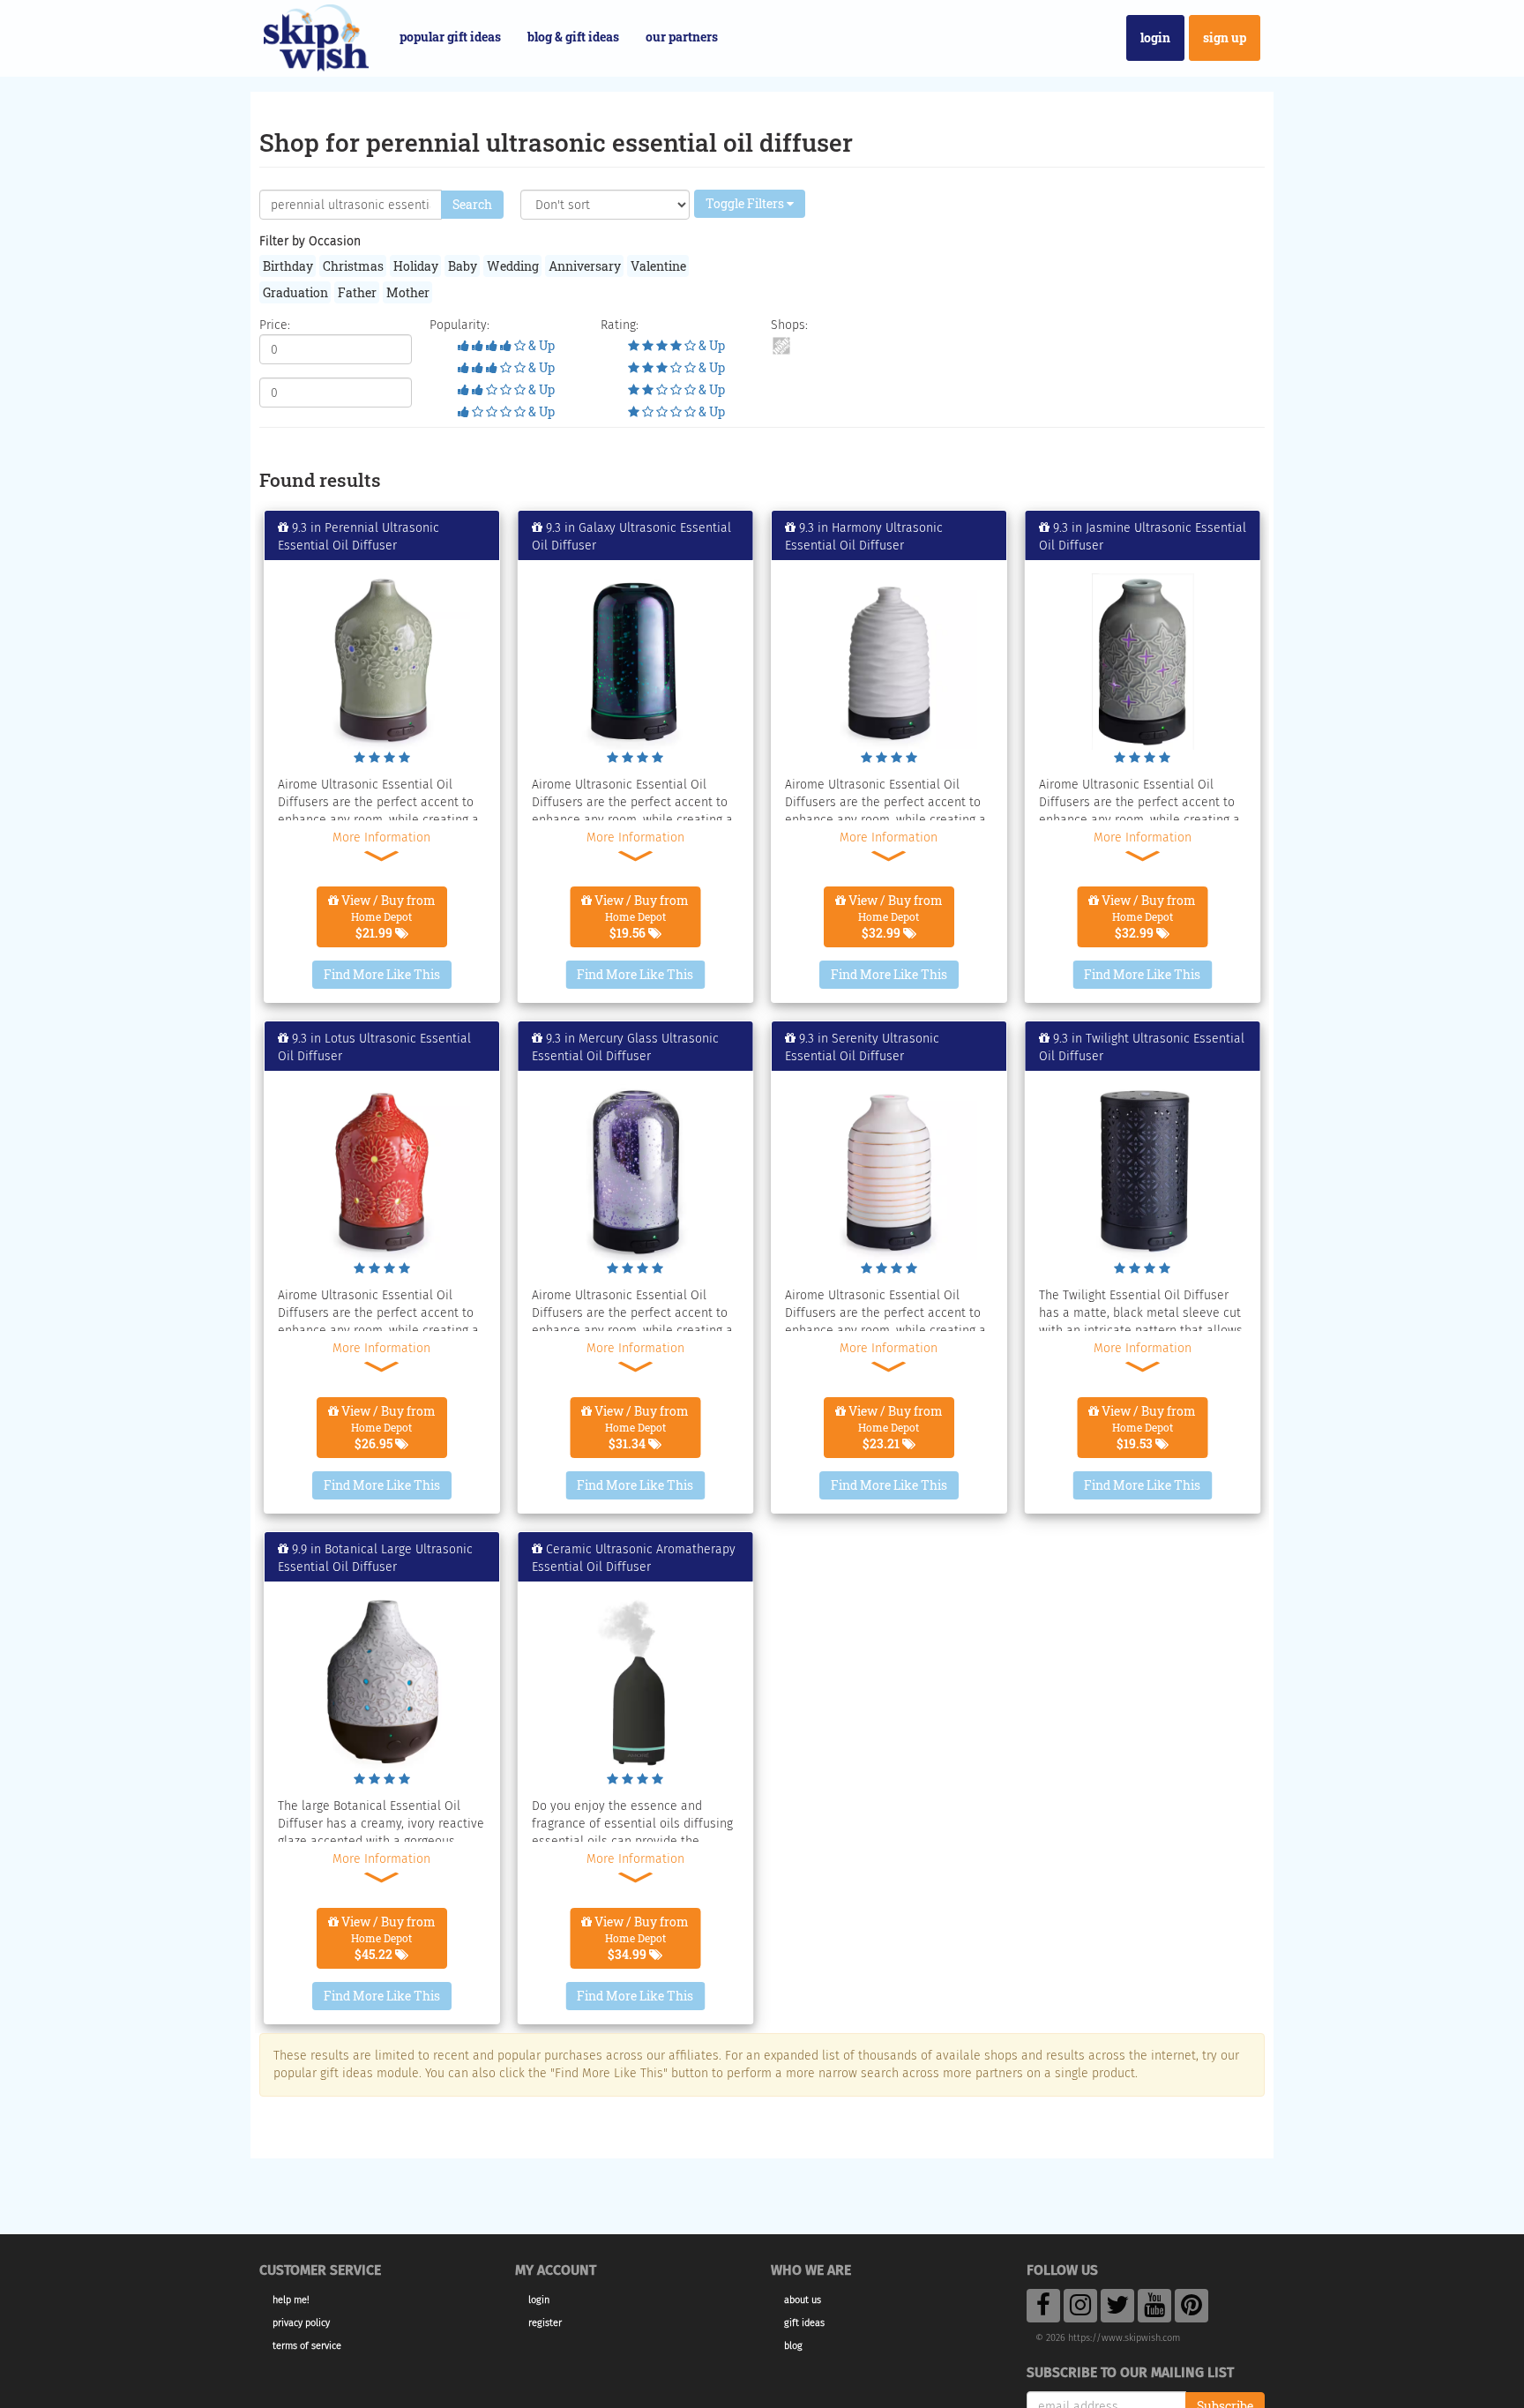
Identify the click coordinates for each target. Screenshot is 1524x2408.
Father (357, 292)
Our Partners (682, 37)
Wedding (513, 266)
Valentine (658, 266)
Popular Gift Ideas (450, 37)
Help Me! (291, 2300)
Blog (793, 2346)
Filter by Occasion (310, 241)
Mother (408, 292)
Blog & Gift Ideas (573, 37)
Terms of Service (307, 2346)
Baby (463, 266)
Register (545, 2323)
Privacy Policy (301, 2323)
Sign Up (1225, 37)
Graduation (295, 292)
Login (1155, 37)
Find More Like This (382, 974)
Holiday (416, 266)
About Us (803, 2300)
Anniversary (585, 266)
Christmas (353, 266)
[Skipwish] (316, 36)
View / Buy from (387, 916)
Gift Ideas (804, 2323)
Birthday (288, 266)
